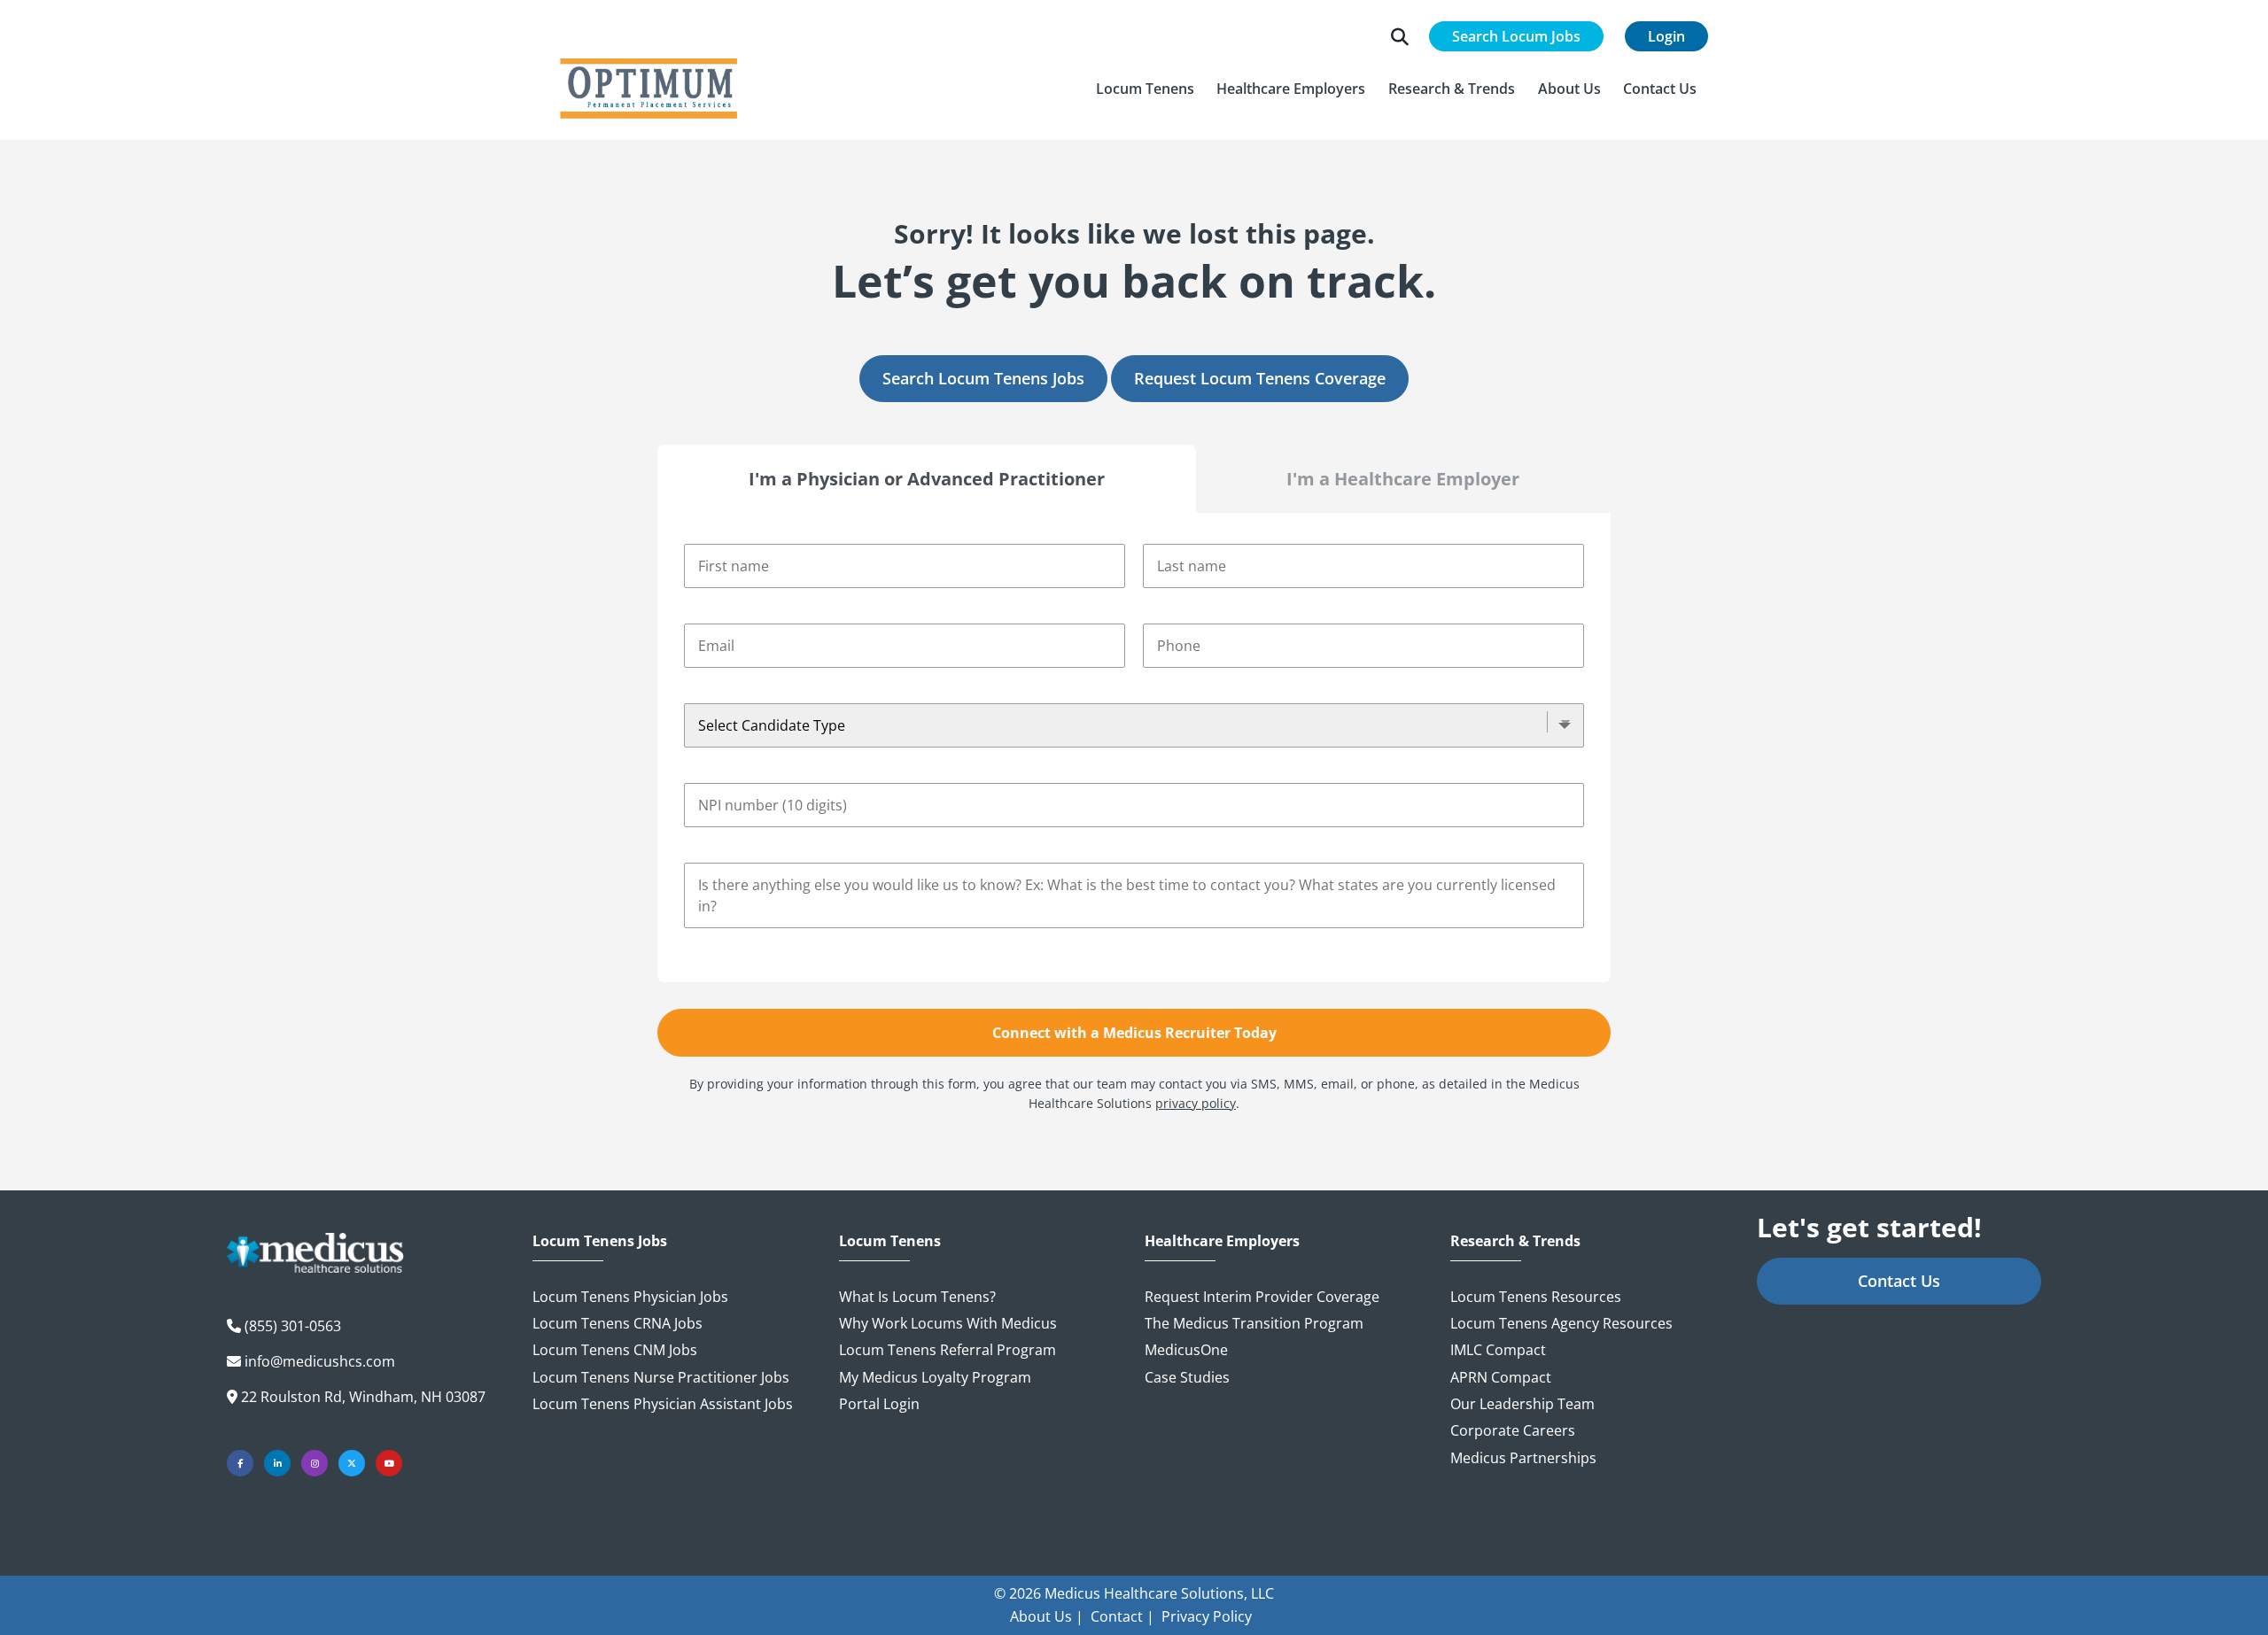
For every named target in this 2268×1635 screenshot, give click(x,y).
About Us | (1047, 1616)
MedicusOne (1186, 1350)
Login (1666, 36)
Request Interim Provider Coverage (1262, 1297)
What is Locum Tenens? (917, 1297)
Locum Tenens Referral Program (948, 1350)
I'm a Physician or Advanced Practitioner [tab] (927, 479)
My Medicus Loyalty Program (935, 1377)
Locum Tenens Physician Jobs (630, 1297)
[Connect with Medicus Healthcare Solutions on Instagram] (315, 1463)
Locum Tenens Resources (1536, 1297)
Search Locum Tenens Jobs (983, 378)
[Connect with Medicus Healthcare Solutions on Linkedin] (277, 1463)
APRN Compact (1501, 1377)
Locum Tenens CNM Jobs (615, 1350)
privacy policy (1196, 1103)
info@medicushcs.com (320, 1361)
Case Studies (1187, 1377)
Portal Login (879, 1404)
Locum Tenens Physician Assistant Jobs (663, 1404)
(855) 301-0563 (293, 1326)
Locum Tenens (890, 1241)
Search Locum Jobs (1516, 36)
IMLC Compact (1498, 1350)
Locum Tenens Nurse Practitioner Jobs (661, 1377)
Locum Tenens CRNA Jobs (617, 1323)
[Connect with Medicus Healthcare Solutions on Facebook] (240, 1463)
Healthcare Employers (1222, 1241)
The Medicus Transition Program (1254, 1323)
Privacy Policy (1207, 1616)
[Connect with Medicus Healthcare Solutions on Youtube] (389, 1463)
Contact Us (1899, 1281)
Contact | (1122, 1616)
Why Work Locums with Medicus (948, 1323)
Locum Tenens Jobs (600, 1241)
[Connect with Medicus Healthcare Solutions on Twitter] (352, 1463)
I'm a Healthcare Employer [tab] (1403, 479)
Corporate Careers (1513, 1430)
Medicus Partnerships (1523, 1458)
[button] (1145, 89)
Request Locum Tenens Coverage (1260, 378)
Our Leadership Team (1522, 1404)
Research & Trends (1515, 1241)
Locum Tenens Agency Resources (1561, 1323)
